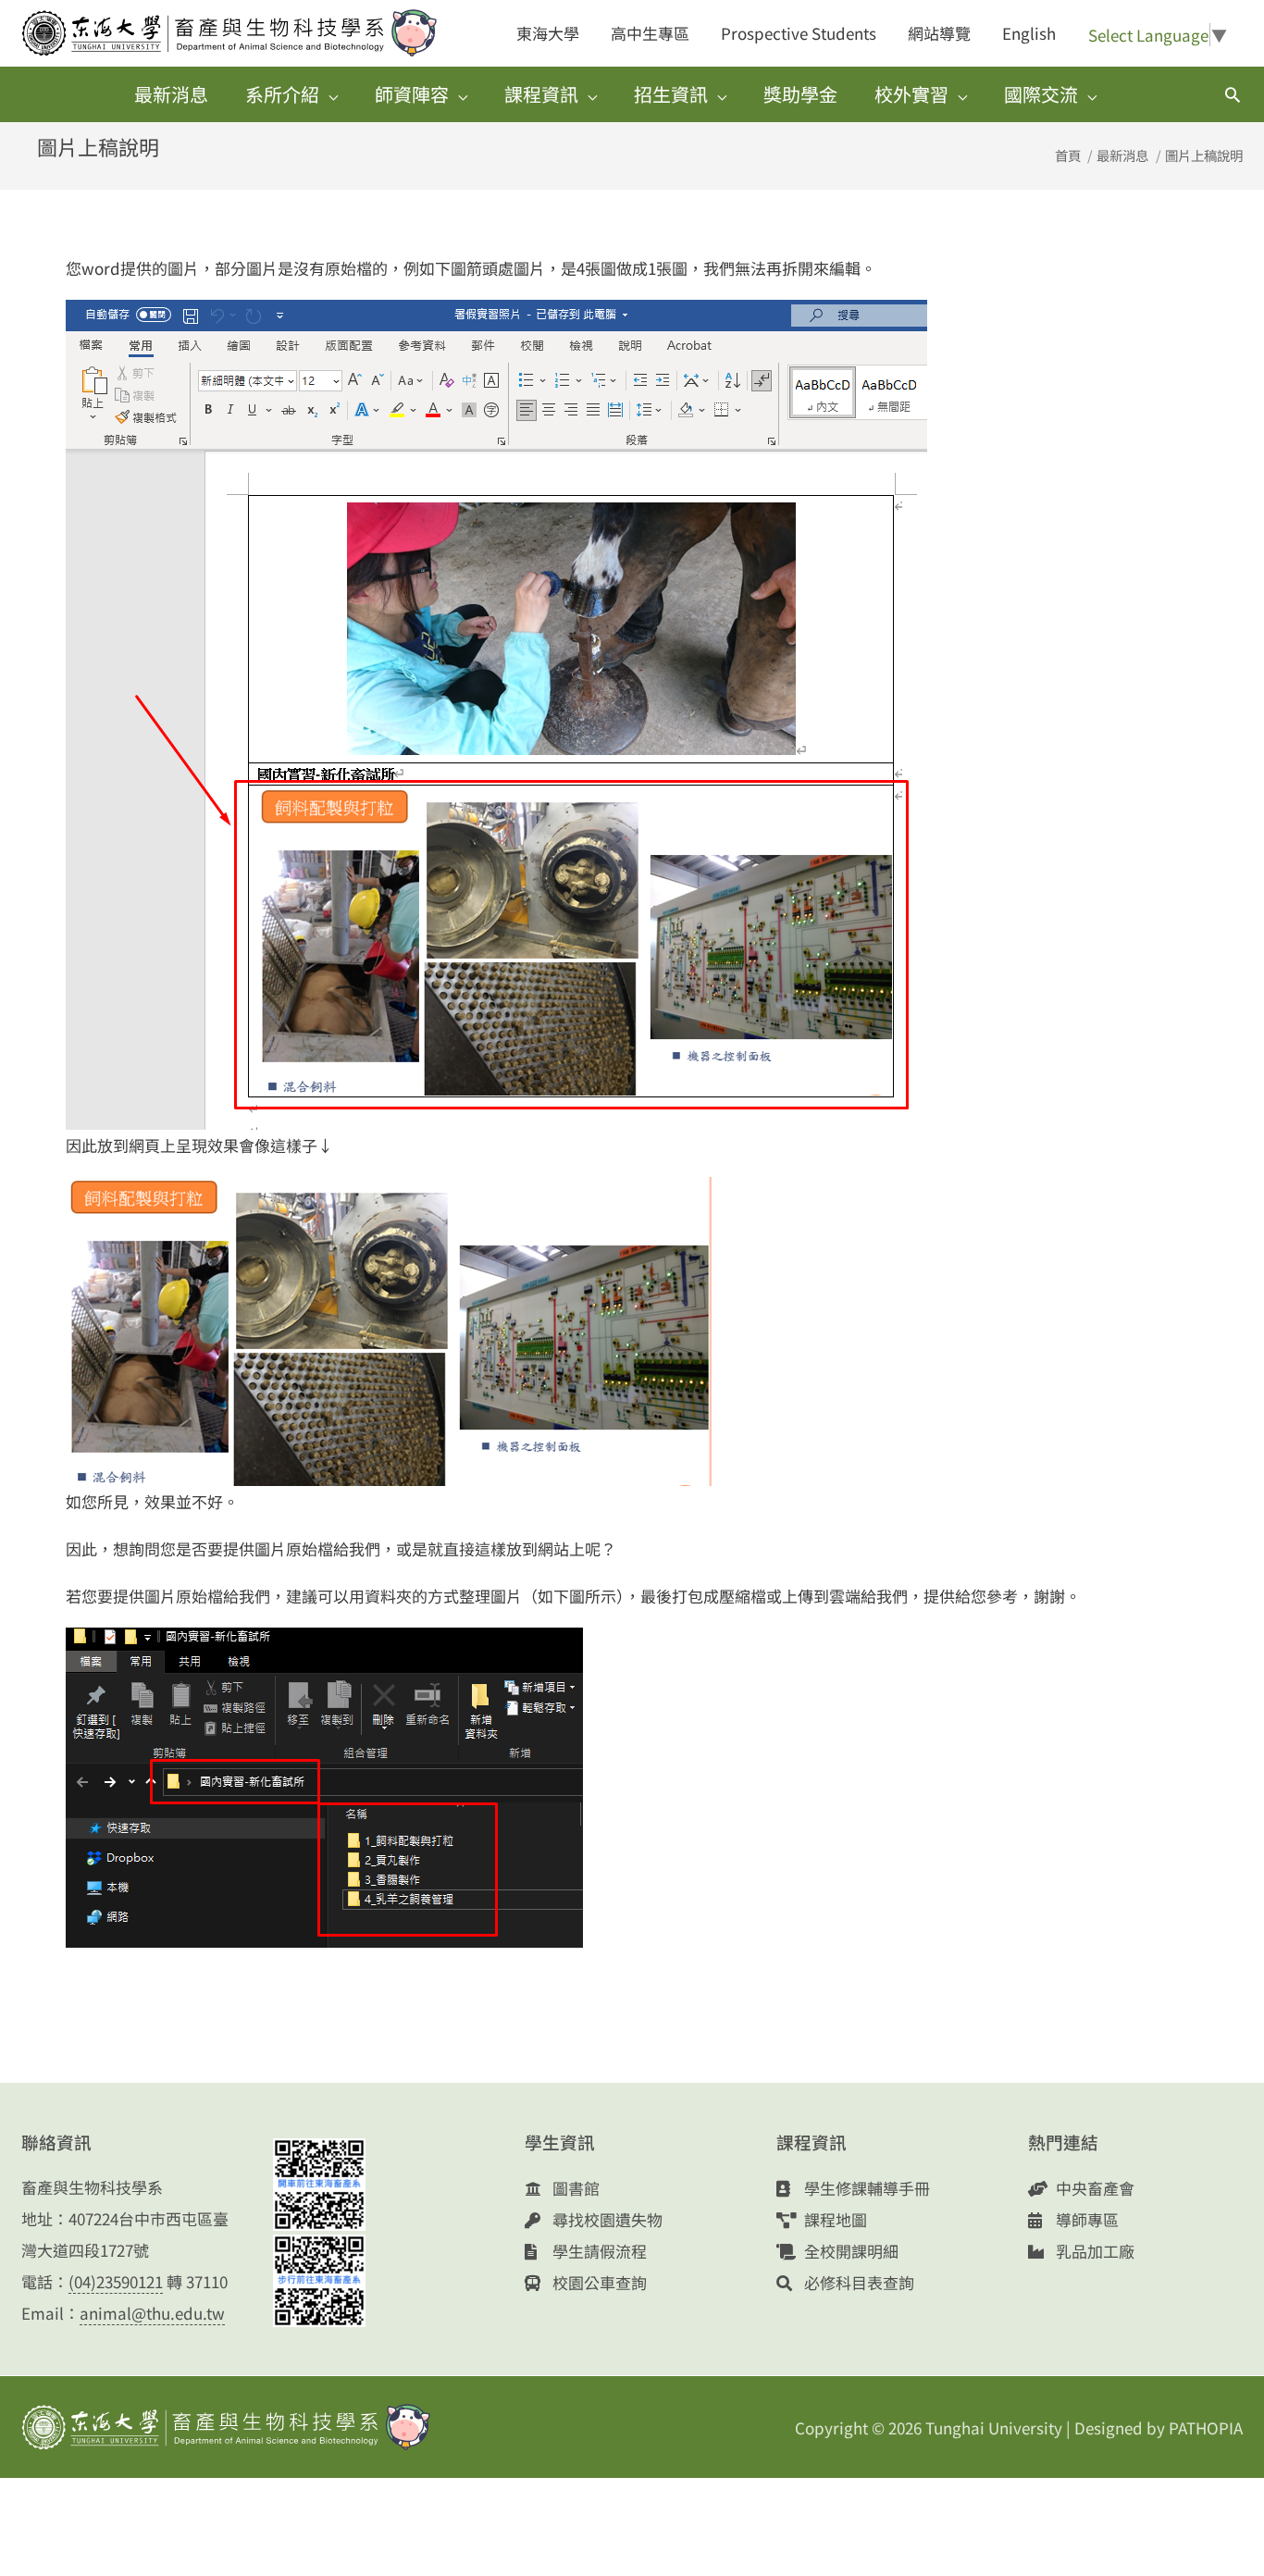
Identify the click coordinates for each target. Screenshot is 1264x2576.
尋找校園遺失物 (606, 2219)
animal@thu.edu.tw (152, 2313)
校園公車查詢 (598, 2282)
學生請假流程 (598, 2251)
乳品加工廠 (1093, 2251)
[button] (1233, 94)
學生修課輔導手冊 (865, 2188)
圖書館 (574, 2188)
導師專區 (1085, 2219)
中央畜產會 (1093, 2188)
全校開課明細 (849, 2251)
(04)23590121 (116, 2281)
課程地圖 (834, 2219)
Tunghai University (994, 2427)
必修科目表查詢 (857, 2282)
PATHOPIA (1206, 2427)
